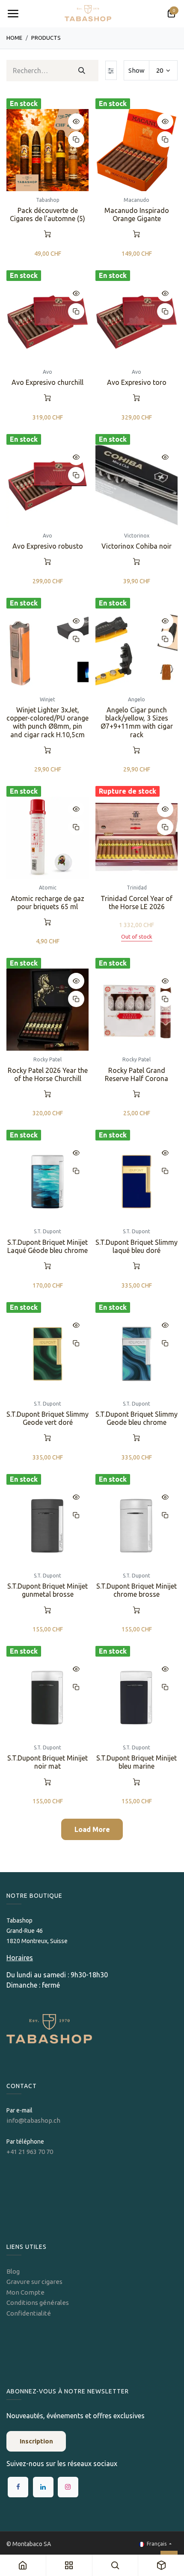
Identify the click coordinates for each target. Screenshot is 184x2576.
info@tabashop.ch (34, 2120)
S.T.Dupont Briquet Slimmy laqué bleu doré (137, 1246)
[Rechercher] (82, 71)
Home (14, 38)
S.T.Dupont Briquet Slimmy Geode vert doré (47, 1418)
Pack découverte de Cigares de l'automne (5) (47, 214)
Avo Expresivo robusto (48, 546)
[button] (76, 121)
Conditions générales (38, 2303)
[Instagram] (68, 2487)
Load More (92, 1829)
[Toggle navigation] (13, 14)
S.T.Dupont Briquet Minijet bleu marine (137, 1762)
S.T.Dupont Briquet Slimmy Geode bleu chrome (137, 1418)
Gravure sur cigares (34, 2282)
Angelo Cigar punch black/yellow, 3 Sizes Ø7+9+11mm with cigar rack (137, 722)
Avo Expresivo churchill (47, 382)
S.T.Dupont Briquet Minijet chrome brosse (137, 1590)
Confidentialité (29, 2313)
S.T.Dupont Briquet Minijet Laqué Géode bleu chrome (47, 1246)
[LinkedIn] (43, 2487)
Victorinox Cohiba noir (137, 546)
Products (46, 38)
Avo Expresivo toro (137, 382)
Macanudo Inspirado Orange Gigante (137, 214)
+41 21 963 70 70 (30, 2152)
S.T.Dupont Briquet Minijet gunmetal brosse (47, 1590)
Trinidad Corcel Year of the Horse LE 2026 (137, 902)
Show (137, 70)
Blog (13, 2271)
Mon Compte (25, 2292)
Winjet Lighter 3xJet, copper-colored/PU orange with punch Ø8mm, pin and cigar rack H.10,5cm (47, 722)
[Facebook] (18, 2487)
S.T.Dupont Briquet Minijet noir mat (47, 1762)
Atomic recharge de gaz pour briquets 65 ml (47, 902)
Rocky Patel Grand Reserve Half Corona (137, 1074)
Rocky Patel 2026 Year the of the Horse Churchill (48, 1074)
